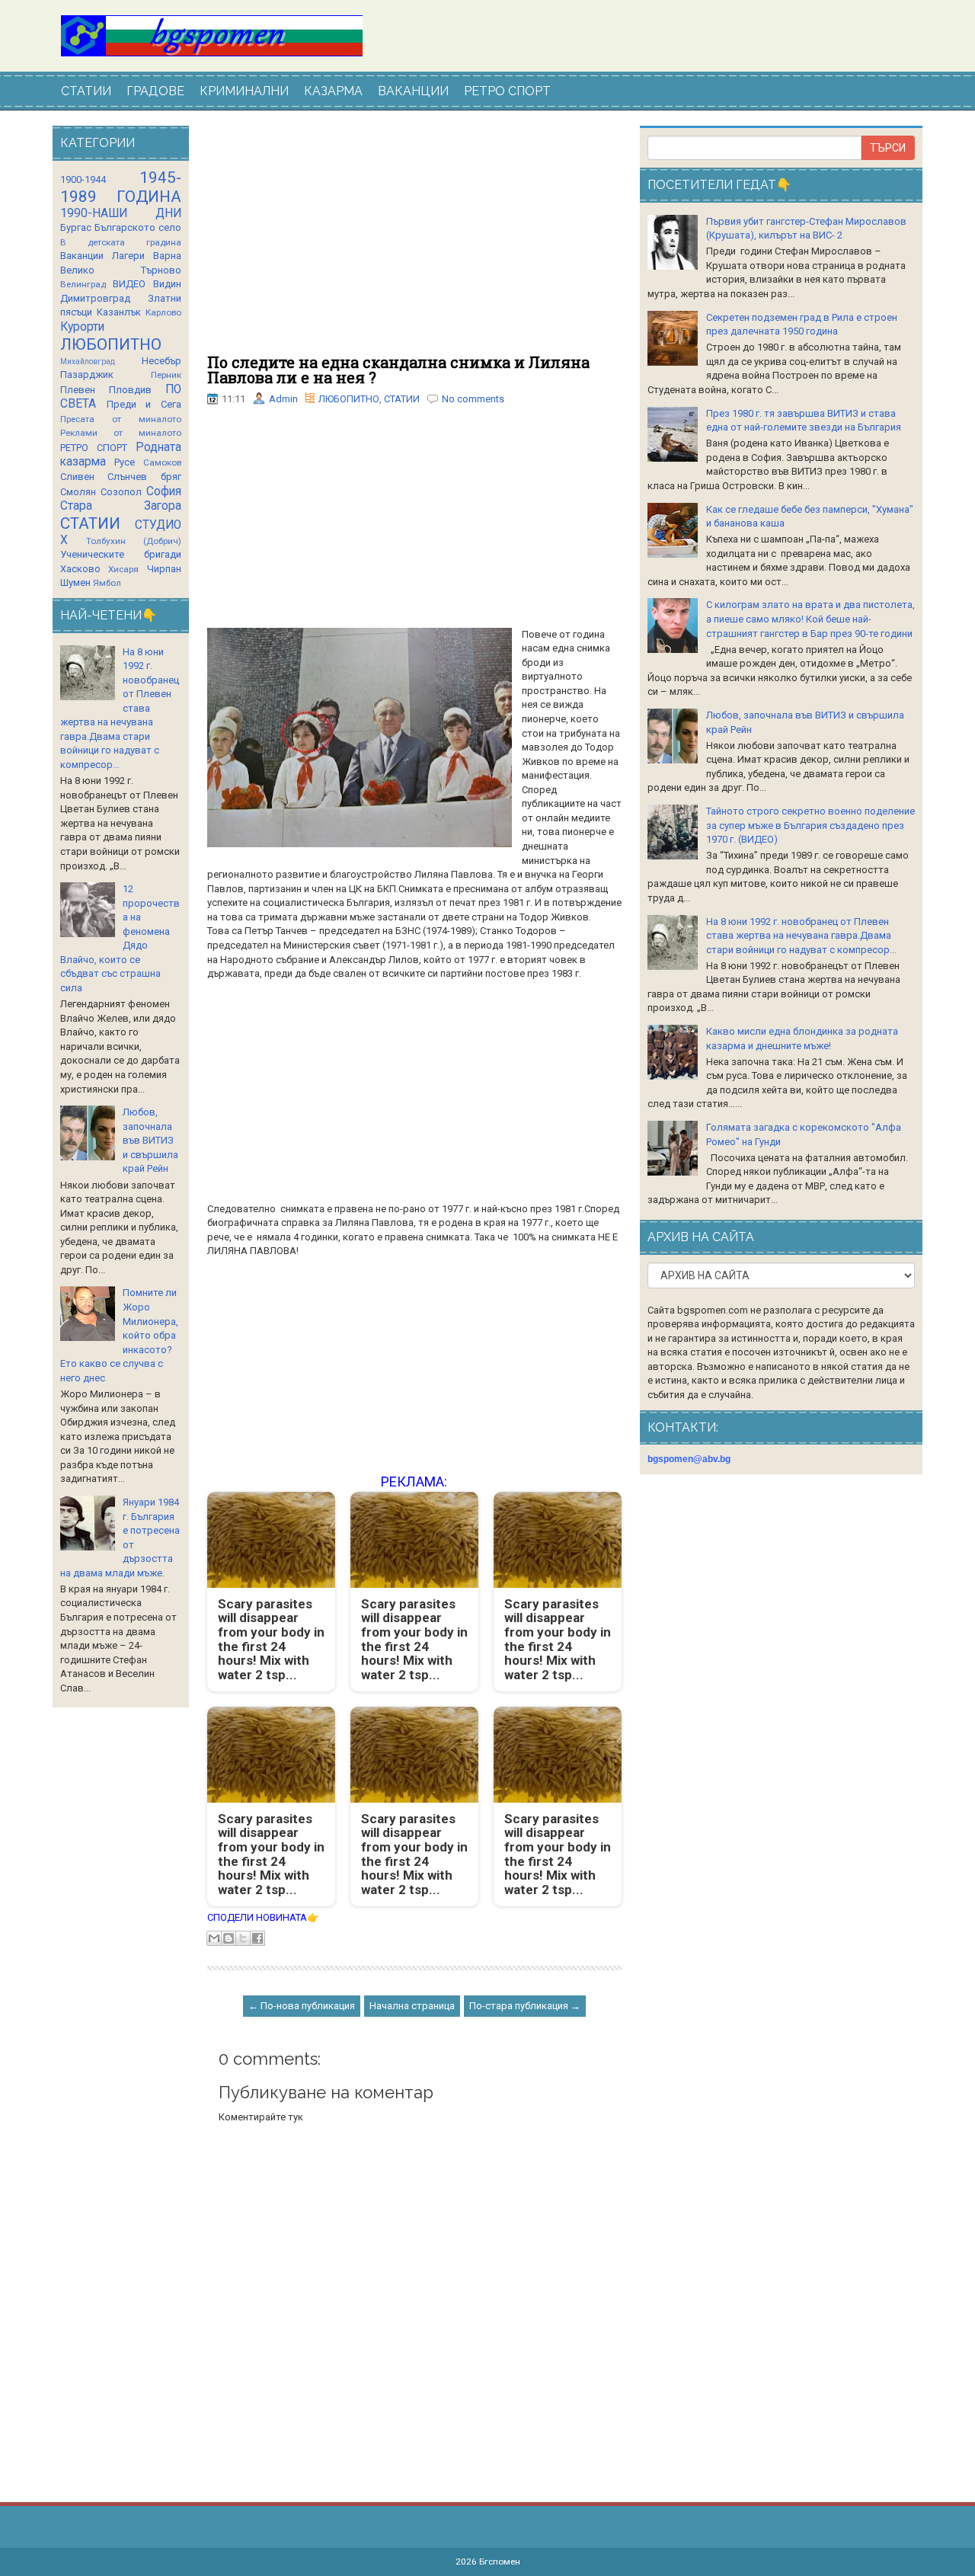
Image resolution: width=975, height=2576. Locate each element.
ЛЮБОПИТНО (349, 399)
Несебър (161, 361)
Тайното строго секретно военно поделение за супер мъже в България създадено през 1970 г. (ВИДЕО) (810, 825)
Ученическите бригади (121, 554)
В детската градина (121, 242)
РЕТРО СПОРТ (507, 91)
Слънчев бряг (144, 477)
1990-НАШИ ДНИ (121, 213)
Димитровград (95, 298)
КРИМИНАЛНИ (244, 91)
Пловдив (130, 390)
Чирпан (164, 569)
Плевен (78, 390)
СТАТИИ (86, 91)
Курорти (82, 327)
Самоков (162, 462)
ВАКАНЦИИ (413, 91)
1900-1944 (83, 179)
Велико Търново (121, 270)
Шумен (75, 582)
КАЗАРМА (333, 91)
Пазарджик (87, 374)
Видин (167, 284)
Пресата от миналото (121, 419)
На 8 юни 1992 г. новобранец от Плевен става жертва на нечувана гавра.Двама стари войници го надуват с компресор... (801, 936)
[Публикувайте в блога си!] (229, 1938)
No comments (473, 399)
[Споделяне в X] (243, 1938)
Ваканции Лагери (102, 256)
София (164, 491)
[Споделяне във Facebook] (257, 1938)
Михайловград (88, 362)
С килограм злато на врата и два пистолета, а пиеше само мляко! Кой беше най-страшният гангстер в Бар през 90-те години (810, 619)
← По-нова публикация (302, 2006)
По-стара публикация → (525, 2006)
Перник (166, 375)
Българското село (138, 227)
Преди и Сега (144, 404)
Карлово (163, 312)
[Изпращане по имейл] (214, 1938)
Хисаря (123, 569)
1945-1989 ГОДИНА (121, 187)
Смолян (78, 492)
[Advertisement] (414, 240)
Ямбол (107, 583)
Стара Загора (121, 506)
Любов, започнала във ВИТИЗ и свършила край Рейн (150, 1140)
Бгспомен (500, 2562)
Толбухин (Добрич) (134, 541)
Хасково (80, 569)
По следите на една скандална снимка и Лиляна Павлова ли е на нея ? (398, 370)
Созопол (121, 492)
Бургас (76, 227)
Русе (125, 462)
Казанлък (119, 312)
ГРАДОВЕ (155, 91)
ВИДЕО (129, 284)
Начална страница (412, 2006)
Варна (167, 256)
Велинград (83, 284)
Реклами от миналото (121, 433)
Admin (283, 399)
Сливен (77, 477)
